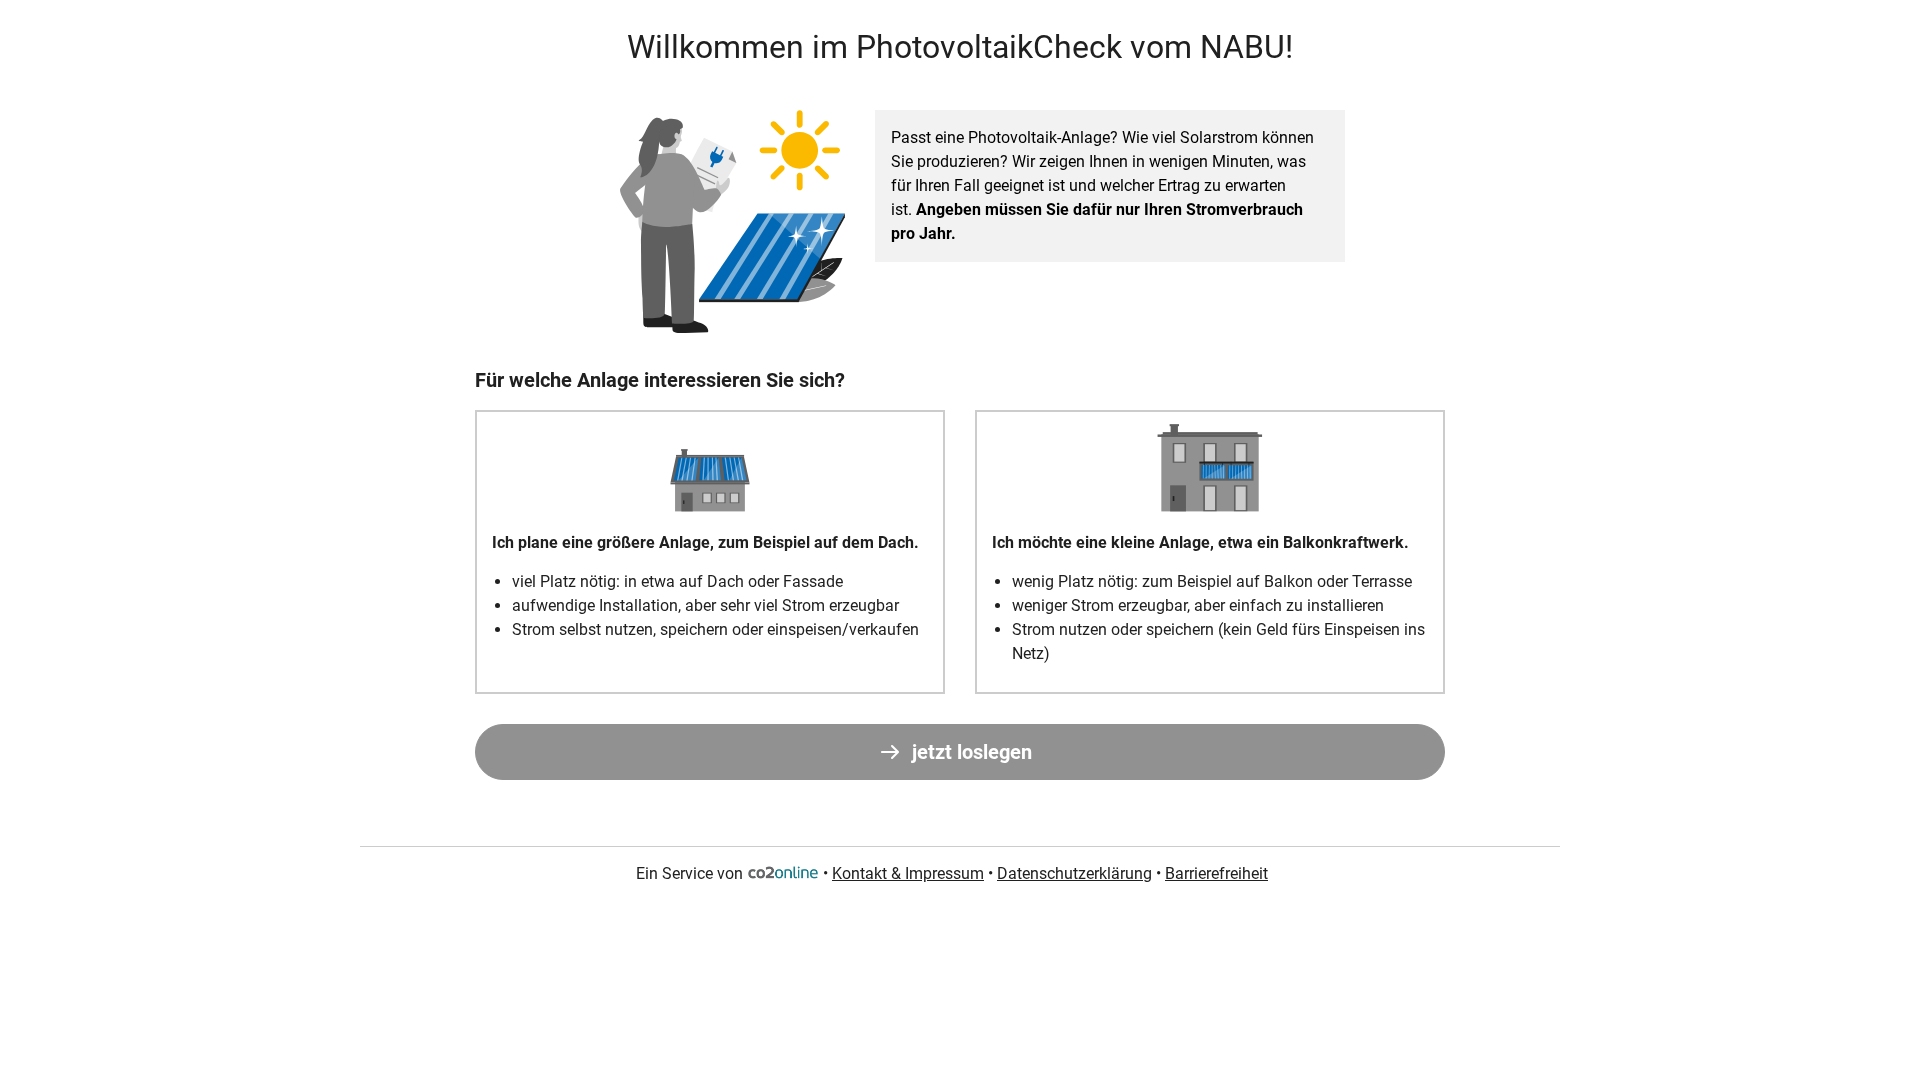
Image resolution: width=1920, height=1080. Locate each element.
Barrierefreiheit (1216, 873)
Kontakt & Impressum (908, 873)
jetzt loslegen (972, 752)
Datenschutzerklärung (1074, 873)
